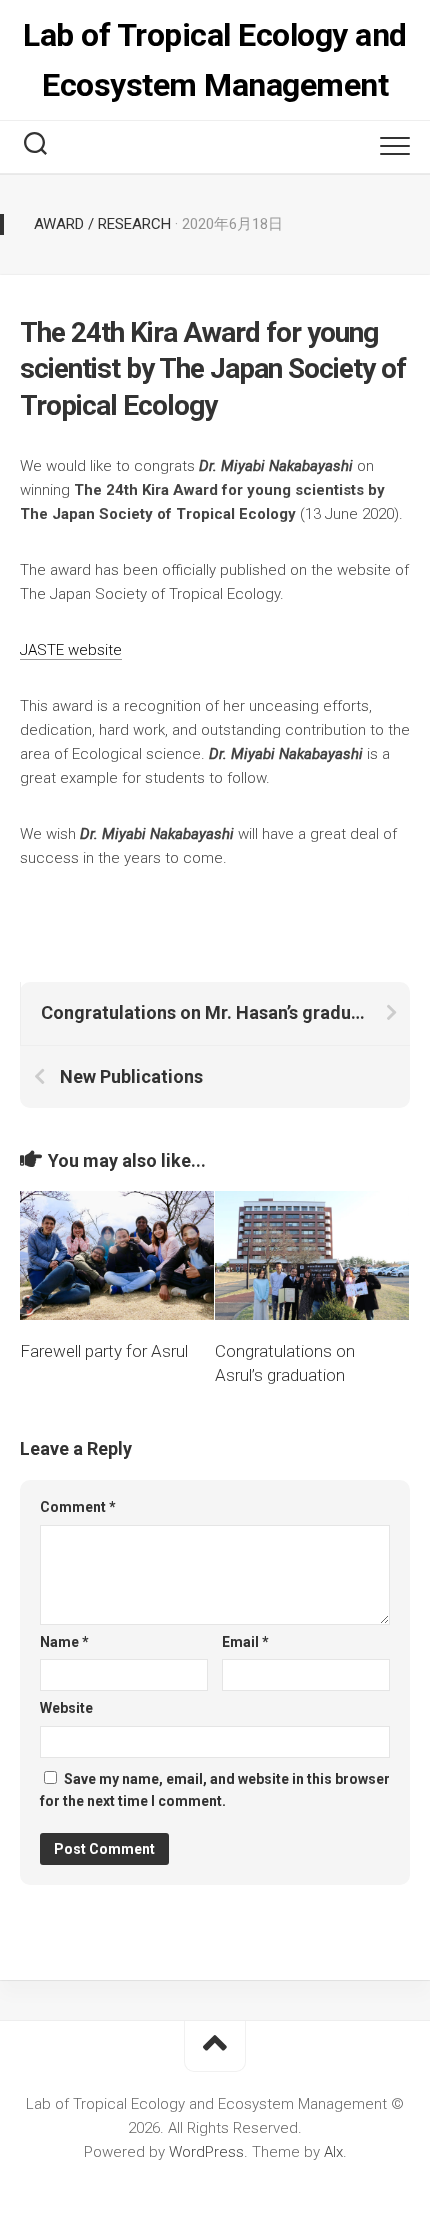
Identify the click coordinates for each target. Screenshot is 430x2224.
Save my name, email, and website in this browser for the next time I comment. (215, 1790)
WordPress (206, 2152)
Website (66, 1708)
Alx (333, 2152)
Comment (78, 1507)
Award (59, 224)
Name (64, 1642)
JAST (38, 650)
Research (134, 224)
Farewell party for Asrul (104, 1351)
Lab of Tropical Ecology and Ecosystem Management (215, 60)
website (93, 650)
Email (245, 1642)
